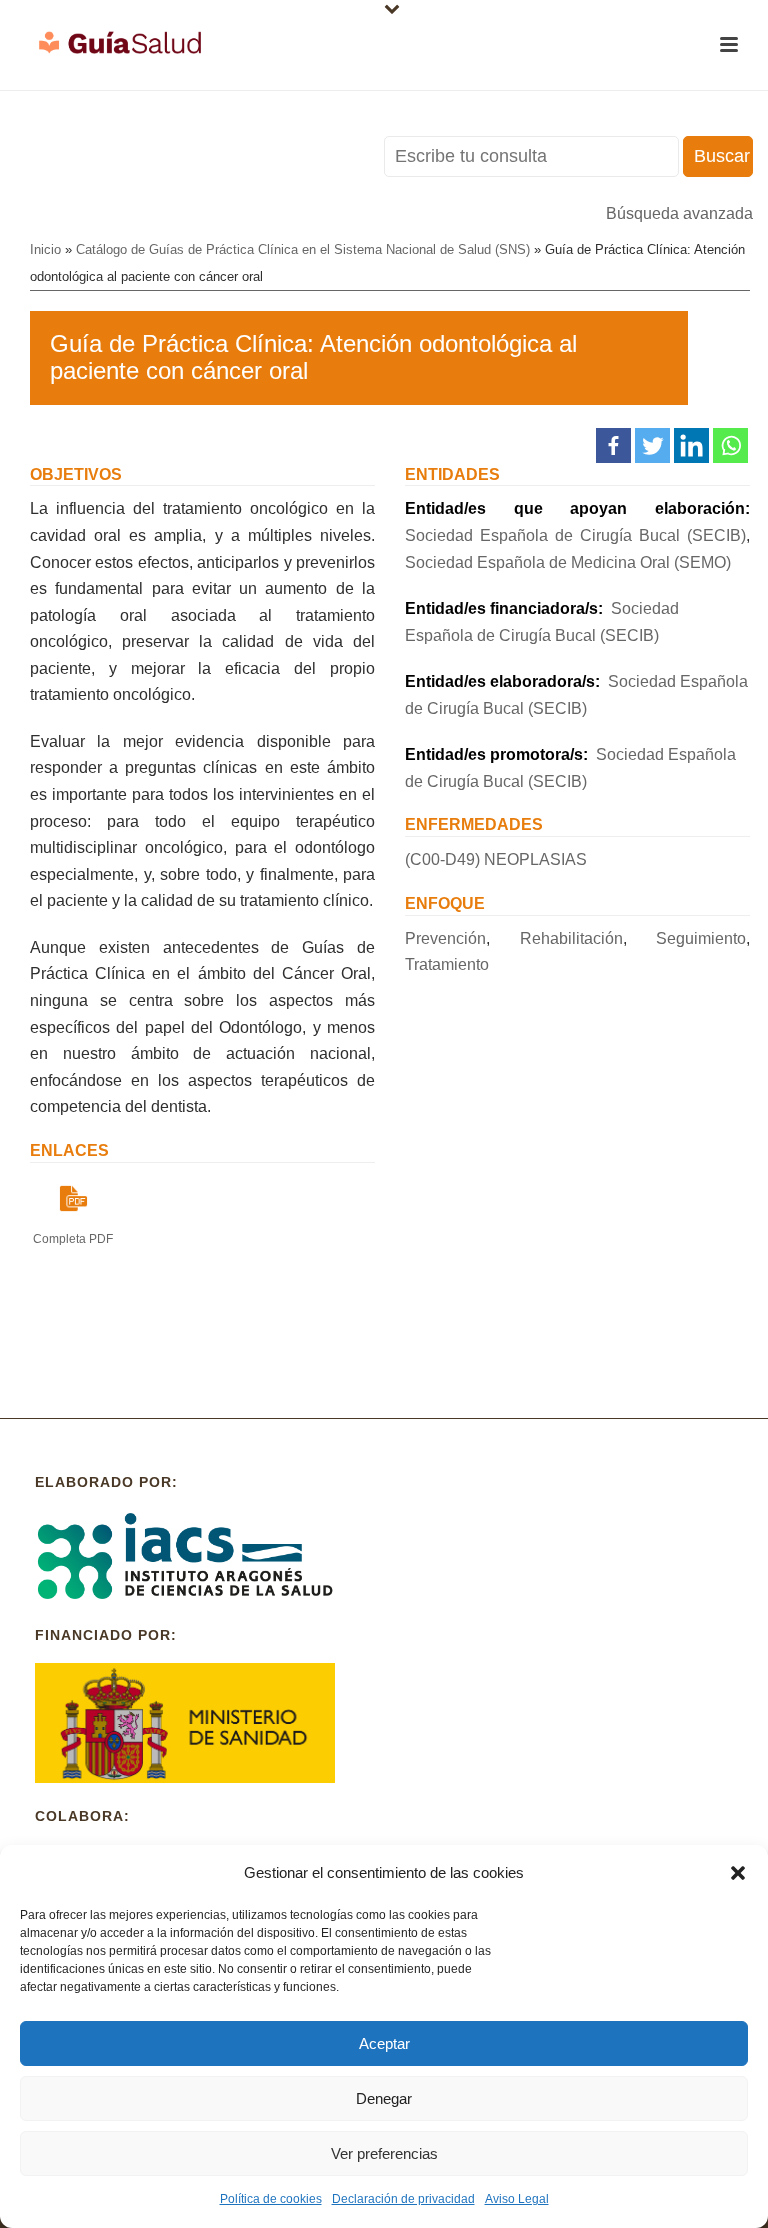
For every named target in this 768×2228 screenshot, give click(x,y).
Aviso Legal (517, 2199)
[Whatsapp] (730, 445)
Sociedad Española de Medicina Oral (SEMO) (568, 562)
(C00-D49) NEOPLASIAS (496, 859)
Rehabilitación (571, 938)
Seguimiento (701, 938)
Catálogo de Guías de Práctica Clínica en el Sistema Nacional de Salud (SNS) (303, 249)
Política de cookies (271, 2199)
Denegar (384, 2098)
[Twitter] (652, 445)
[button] (738, 1873)
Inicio (45, 249)
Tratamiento (447, 964)
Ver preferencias (384, 2153)
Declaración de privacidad (403, 2199)
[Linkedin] (691, 445)
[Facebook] (613, 445)
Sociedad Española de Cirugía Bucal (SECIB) (575, 535)
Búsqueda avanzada (679, 213)
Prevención (445, 938)
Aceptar (384, 2043)
